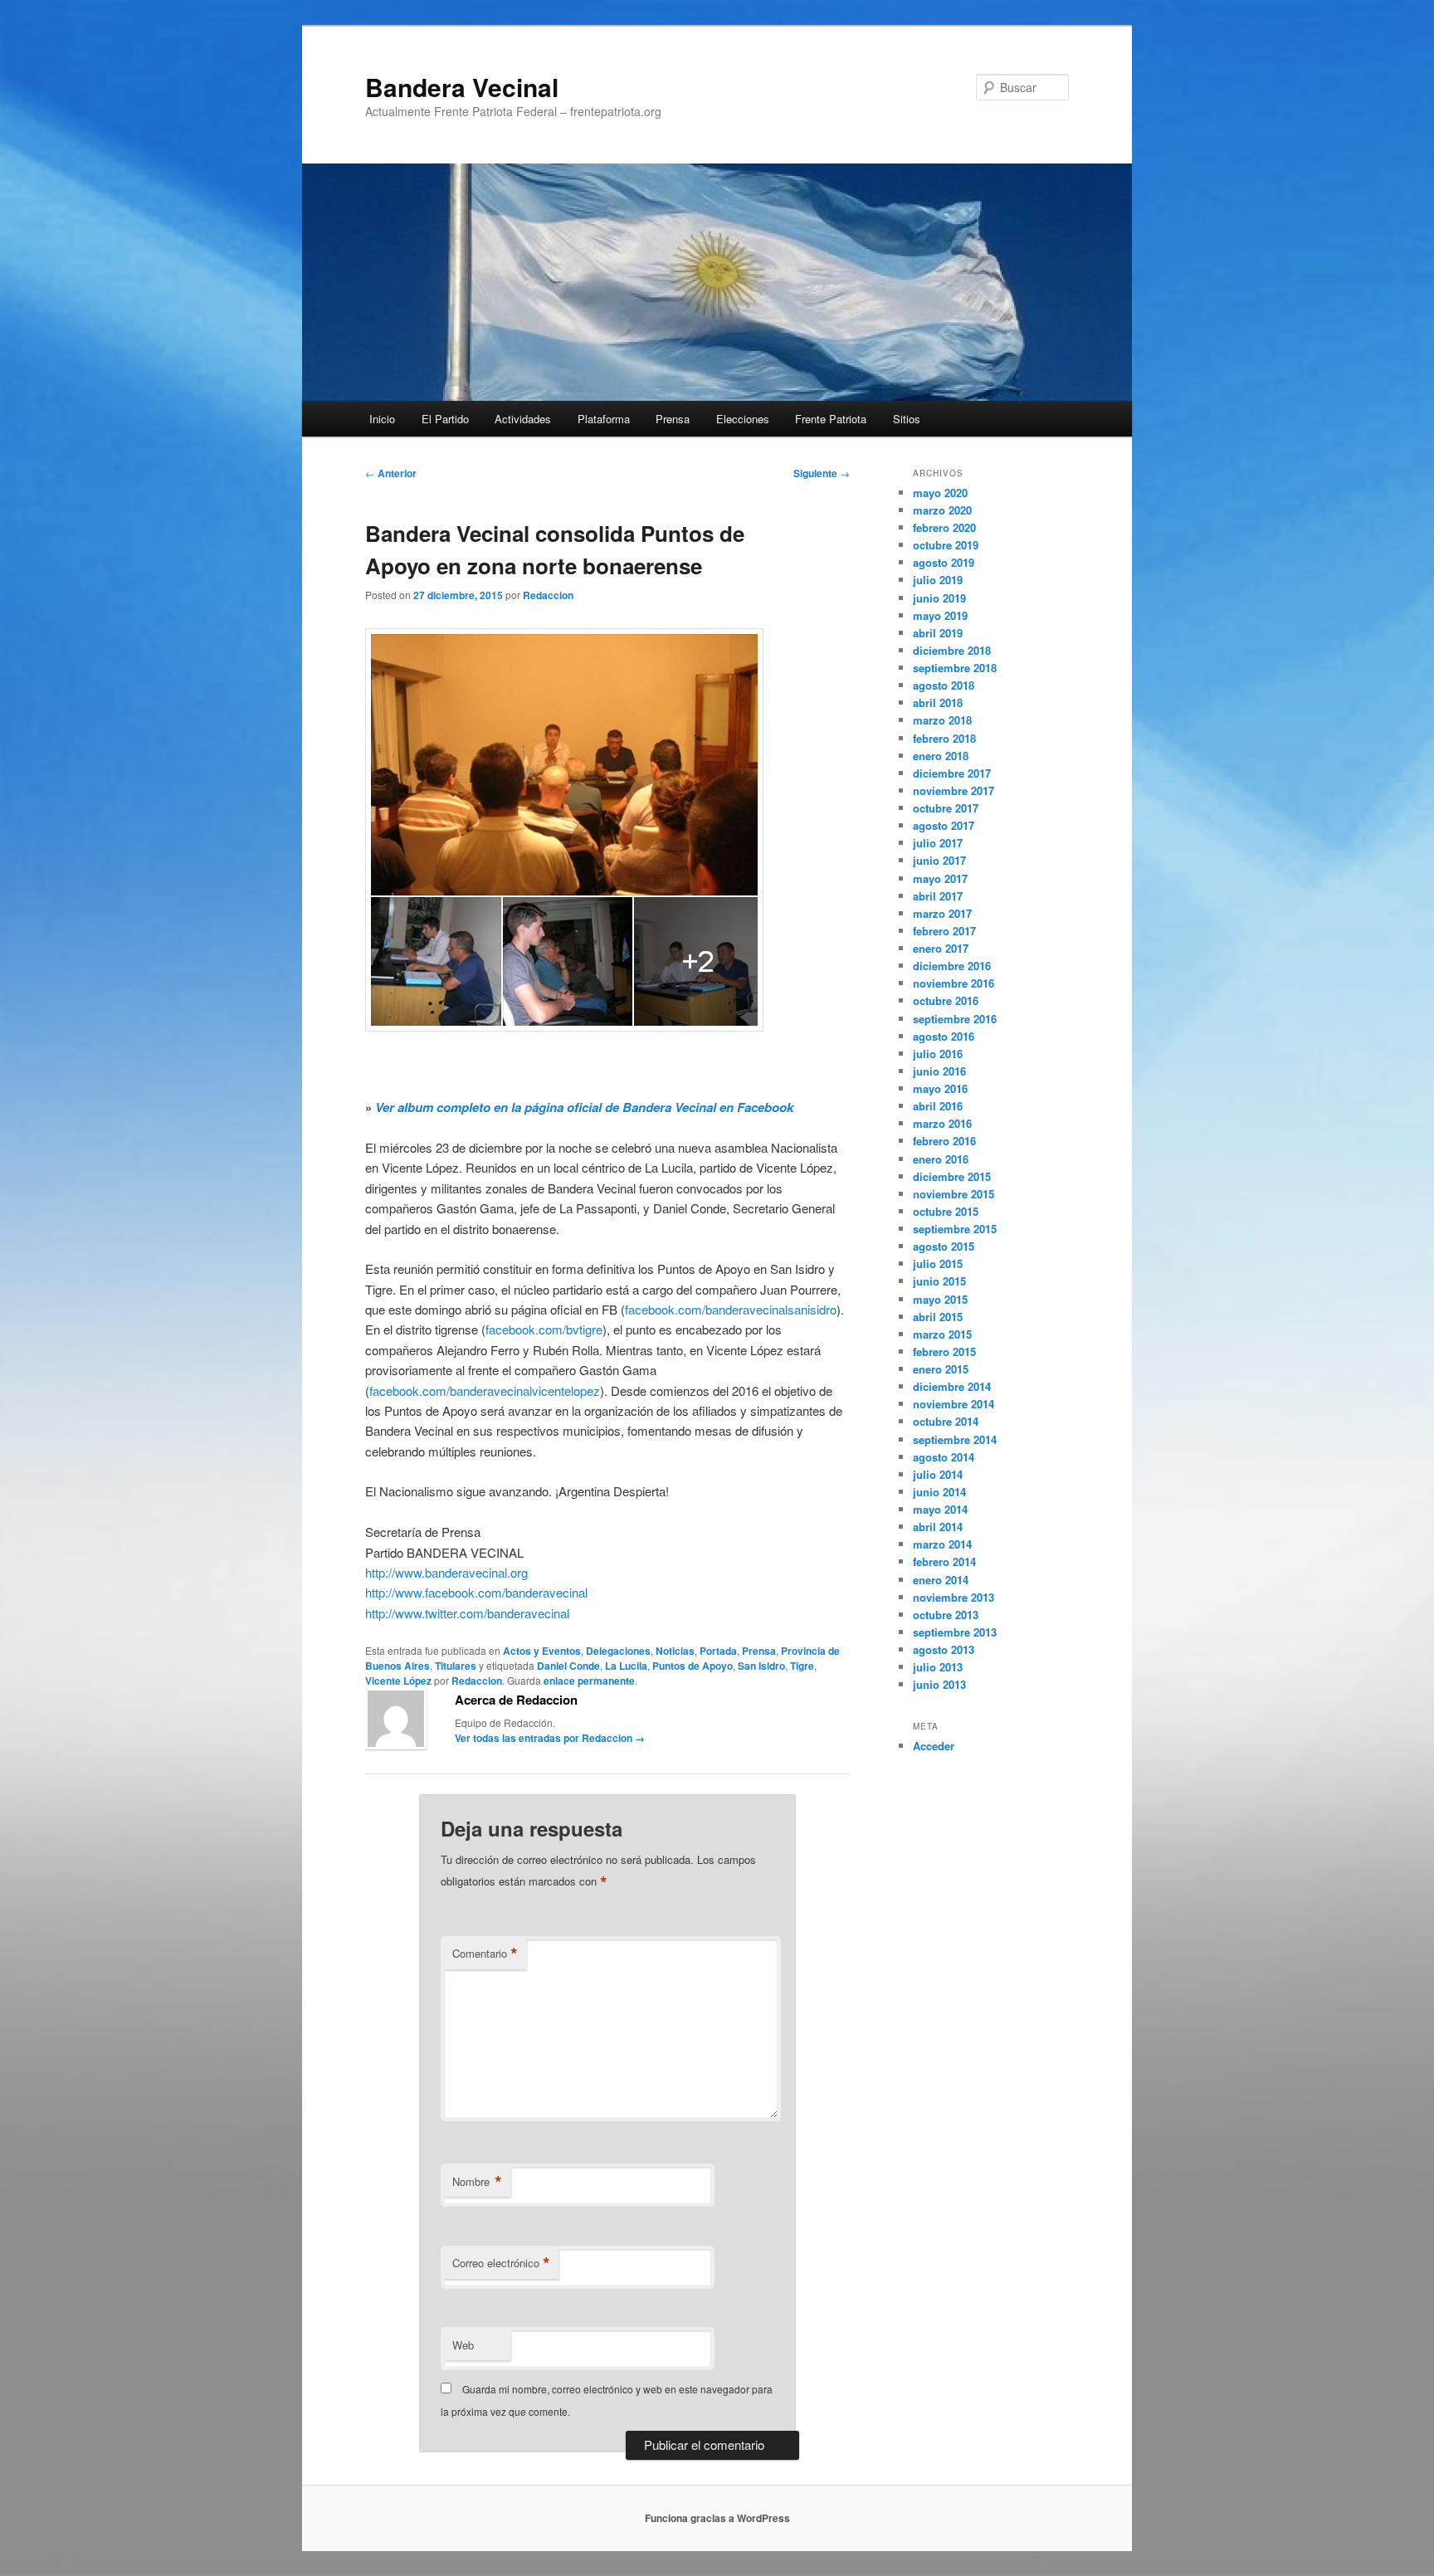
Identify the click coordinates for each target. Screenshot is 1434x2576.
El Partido (445, 419)
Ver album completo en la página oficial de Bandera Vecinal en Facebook (584, 1107)
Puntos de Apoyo (693, 1666)
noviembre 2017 (954, 790)
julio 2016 (938, 1054)
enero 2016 (941, 1159)
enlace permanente (589, 1681)
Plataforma (604, 419)
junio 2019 (939, 598)
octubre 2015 (946, 1211)
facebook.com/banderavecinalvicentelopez (485, 1390)
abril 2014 (938, 1527)
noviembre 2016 (954, 983)
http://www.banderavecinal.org (446, 1572)
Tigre (802, 1666)
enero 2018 (941, 756)
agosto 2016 (944, 1036)
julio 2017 (938, 843)
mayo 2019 (940, 615)
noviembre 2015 (954, 1194)
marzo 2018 (942, 720)
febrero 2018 (944, 738)
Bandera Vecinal (462, 87)
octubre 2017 (946, 808)
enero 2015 (941, 1369)
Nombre (477, 2182)
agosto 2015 (944, 1246)
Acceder (934, 1746)
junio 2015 (939, 1281)
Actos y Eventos (542, 1651)
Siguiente (822, 473)
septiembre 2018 (955, 668)
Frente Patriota (831, 419)
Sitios (907, 419)
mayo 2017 (940, 878)
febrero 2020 (944, 527)
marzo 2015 (942, 1334)
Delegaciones (618, 1651)
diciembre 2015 (952, 1176)
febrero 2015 (944, 1351)
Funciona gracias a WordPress (717, 2518)
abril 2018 (938, 703)
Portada (718, 1651)
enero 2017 (941, 948)
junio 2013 (939, 1684)
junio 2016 (939, 1071)
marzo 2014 (942, 1544)
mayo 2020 (940, 493)
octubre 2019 (946, 545)
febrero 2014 (944, 1561)
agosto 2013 (944, 1649)
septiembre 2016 (955, 1019)
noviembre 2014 (954, 1404)
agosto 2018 (944, 685)
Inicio (382, 419)
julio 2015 (938, 1264)
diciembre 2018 (952, 650)
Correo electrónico (501, 2263)
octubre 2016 (946, 1000)
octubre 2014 (946, 1421)
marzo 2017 (942, 913)
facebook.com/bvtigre (544, 1329)
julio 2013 (938, 1667)
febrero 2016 (944, 1141)
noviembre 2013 (954, 1597)
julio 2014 (938, 1474)
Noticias (675, 1651)
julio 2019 (938, 580)
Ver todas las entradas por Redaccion (550, 1738)
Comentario (485, 1954)
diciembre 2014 (952, 1386)
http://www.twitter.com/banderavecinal (467, 1613)
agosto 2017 (944, 825)
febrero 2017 (944, 931)
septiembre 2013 (955, 1632)
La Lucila (626, 1666)
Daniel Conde (568, 1666)
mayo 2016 (940, 1088)
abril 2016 (938, 1106)
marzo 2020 (942, 510)
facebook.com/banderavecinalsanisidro (731, 1309)
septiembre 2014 (955, 1439)
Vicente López (398, 1681)
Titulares (456, 1666)
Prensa (673, 419)
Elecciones (743, 419)
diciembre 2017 (952, 773)
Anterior (391, 473)
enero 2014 (941, 1580)
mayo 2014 (940, 1509)
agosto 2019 (944, 562)
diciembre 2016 (952, 966)
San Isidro (761, 1666)
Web (463, 2345)
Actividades (523, 419)
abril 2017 (938, 896)
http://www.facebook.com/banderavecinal (476, 1592)
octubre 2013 (946, 1615)
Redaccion (548, 595)
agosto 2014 (944, 1457)
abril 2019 (938, 633)
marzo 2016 (942, 1123)
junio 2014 (939, 1492)
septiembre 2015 (955, 1229)
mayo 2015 (940, 1299)
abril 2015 (938, 1317)
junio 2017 (939, 860)
